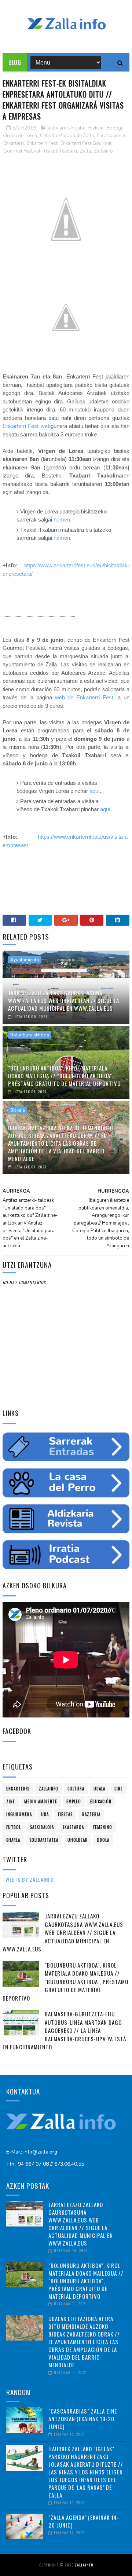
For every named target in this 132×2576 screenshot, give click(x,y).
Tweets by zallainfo (28, 1879)
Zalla (85, 151)
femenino (103, 1827)
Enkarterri (14, 143)
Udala (99, 1789)
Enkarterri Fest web (26, 426)
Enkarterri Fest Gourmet (86, 143)
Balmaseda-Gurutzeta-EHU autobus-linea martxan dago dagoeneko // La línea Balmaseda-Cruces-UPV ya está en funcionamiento (64, 2030)
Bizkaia (96, 128)
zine (11, 1801)
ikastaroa (74, 1827)
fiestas (65, 1814)
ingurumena (19, 1814)
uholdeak (78, 1840)
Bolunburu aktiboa (30, 1035)
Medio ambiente (41, 1801)
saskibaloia (42, 1827)
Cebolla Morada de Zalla (67, 136)
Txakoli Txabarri (60, 151)
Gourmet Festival (22, 151)
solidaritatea (44, 1840)
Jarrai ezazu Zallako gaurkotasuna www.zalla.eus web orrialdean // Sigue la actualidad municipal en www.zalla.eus (64, 1000)
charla (13, 1840)
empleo (74, 1801)
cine (119, 1789)
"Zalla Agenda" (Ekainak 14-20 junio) (84, 2521)
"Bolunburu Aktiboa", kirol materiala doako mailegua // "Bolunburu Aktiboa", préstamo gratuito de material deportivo (64, 1076)
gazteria (91, 1814)
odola (103, 1840)
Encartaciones (112, 136)
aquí (95, 791)
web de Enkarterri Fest (84, 697)
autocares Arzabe (67, 128)
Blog (15, 62)
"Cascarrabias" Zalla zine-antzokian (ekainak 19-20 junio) (84, 2419)
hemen (62, 519)
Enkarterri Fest (42, 143)
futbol (14, 1827)
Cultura (76, 1789)
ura (45, 1814)
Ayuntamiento (25, 960)
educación (101, 1801)
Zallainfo (103, 151)
